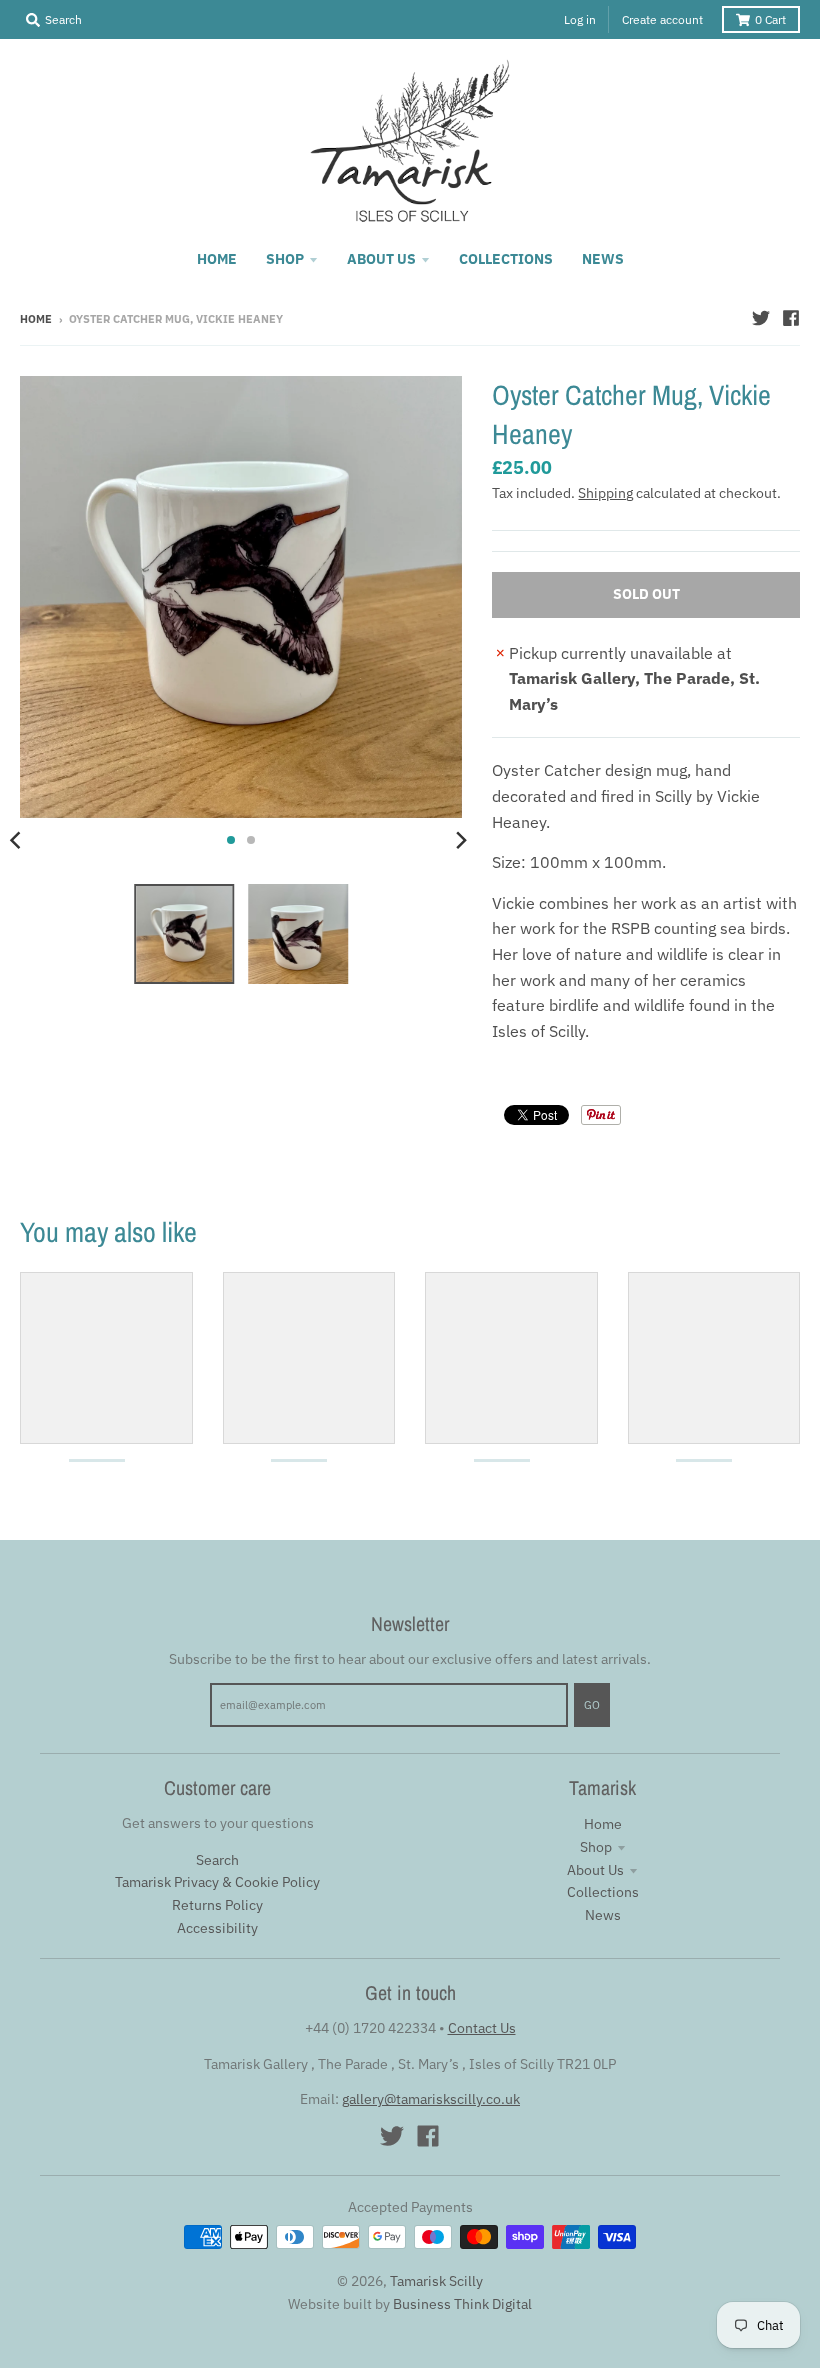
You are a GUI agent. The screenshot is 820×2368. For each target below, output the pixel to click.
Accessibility (217, 1928)
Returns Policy (217, 1905)
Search (217, 1860)
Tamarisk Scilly (436, 2281)
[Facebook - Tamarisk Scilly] (791, 318)
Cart (770, 19)
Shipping (605, 493)
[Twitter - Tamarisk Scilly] (761, 318)
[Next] (460, 840)
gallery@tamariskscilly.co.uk (431, 2099)
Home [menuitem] (217, 259)
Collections (603, 1892)
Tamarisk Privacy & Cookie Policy (217, 1882)
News (603, 1915)
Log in (580, 19)
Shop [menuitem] (285, 259)
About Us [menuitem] (381, 259)
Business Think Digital (462, 2304)
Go (592, 1705)
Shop (596, 1847)
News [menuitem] (603, 259)
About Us (595, 1870)
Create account (662, 19)
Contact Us (482, 2028)
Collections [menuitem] (506, 259)
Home (36, 319)
